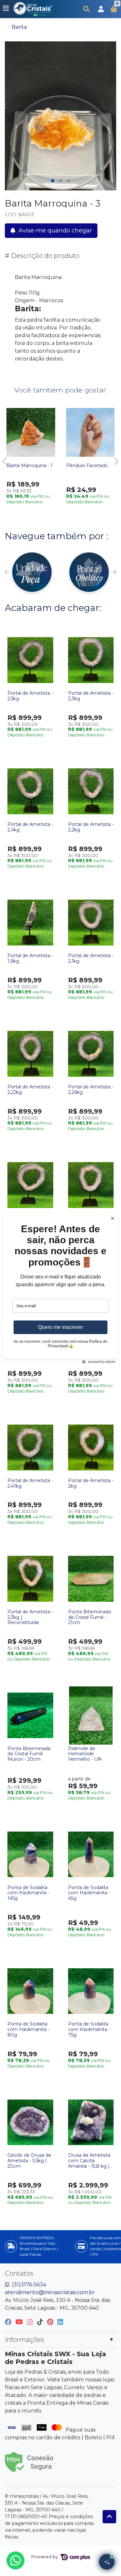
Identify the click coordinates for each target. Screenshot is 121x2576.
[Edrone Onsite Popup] (60, 1288)
